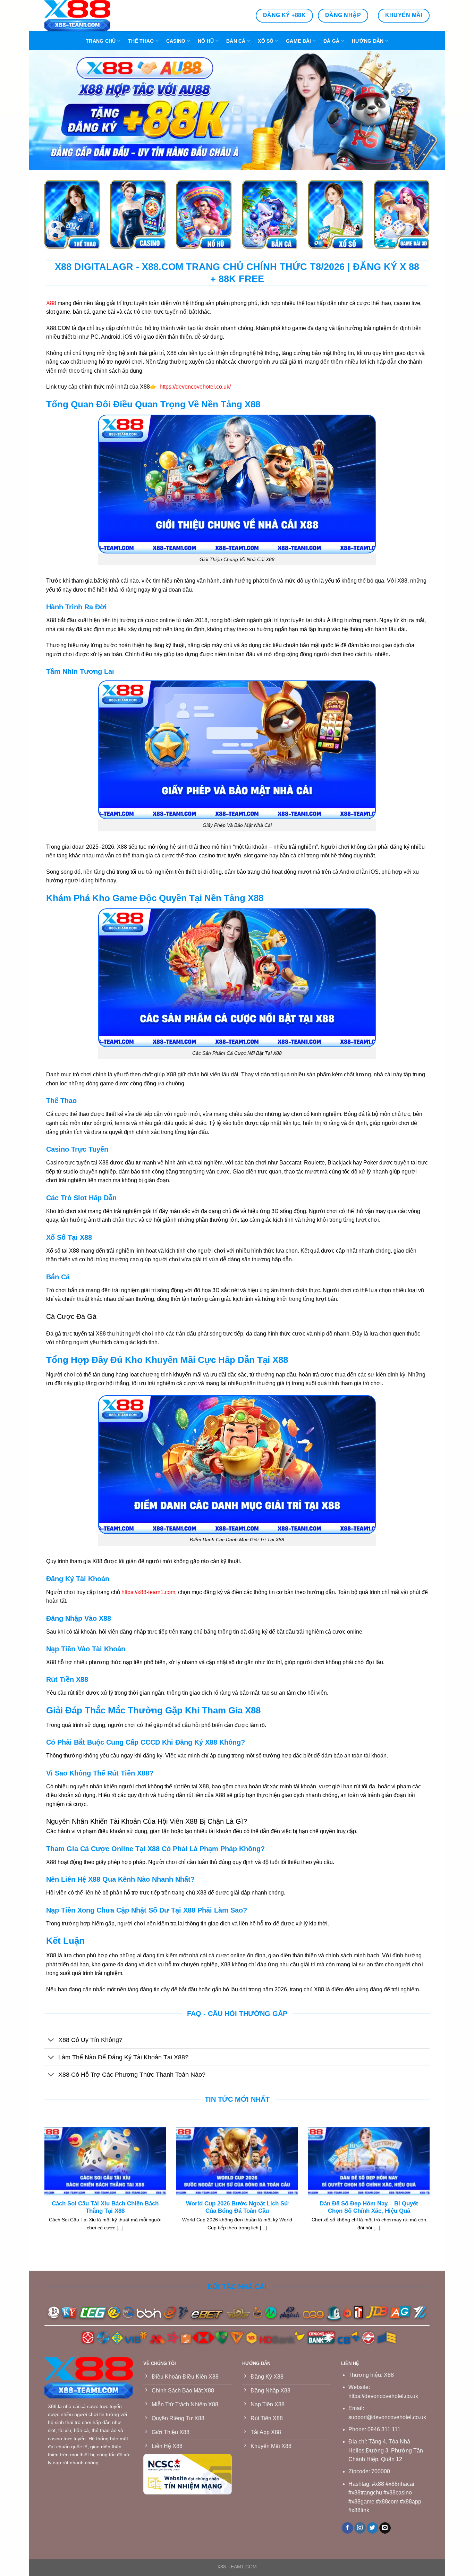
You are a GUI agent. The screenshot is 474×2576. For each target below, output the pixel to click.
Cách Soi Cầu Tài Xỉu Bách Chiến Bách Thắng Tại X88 (105, 2207)
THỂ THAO (141, 41)
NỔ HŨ (206, 41)
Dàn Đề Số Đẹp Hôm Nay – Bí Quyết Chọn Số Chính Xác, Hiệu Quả (369, 2207)
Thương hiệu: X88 (371, 2375)
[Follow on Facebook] (348, 2528)
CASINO (176, 41)
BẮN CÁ (236, 41)
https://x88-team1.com (148, 1592)
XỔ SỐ (266, 41)
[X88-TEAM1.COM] (79, 16)
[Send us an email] (385, 2528)
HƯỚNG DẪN (368, 41)
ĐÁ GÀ (331, 41)
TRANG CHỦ (101, 41)
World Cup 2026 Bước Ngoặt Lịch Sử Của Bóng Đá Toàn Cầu (237, 2207)
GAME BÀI (298, 41)
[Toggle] (51, 2040)
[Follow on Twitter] (373, 2528)
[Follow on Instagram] (360, 2528)
